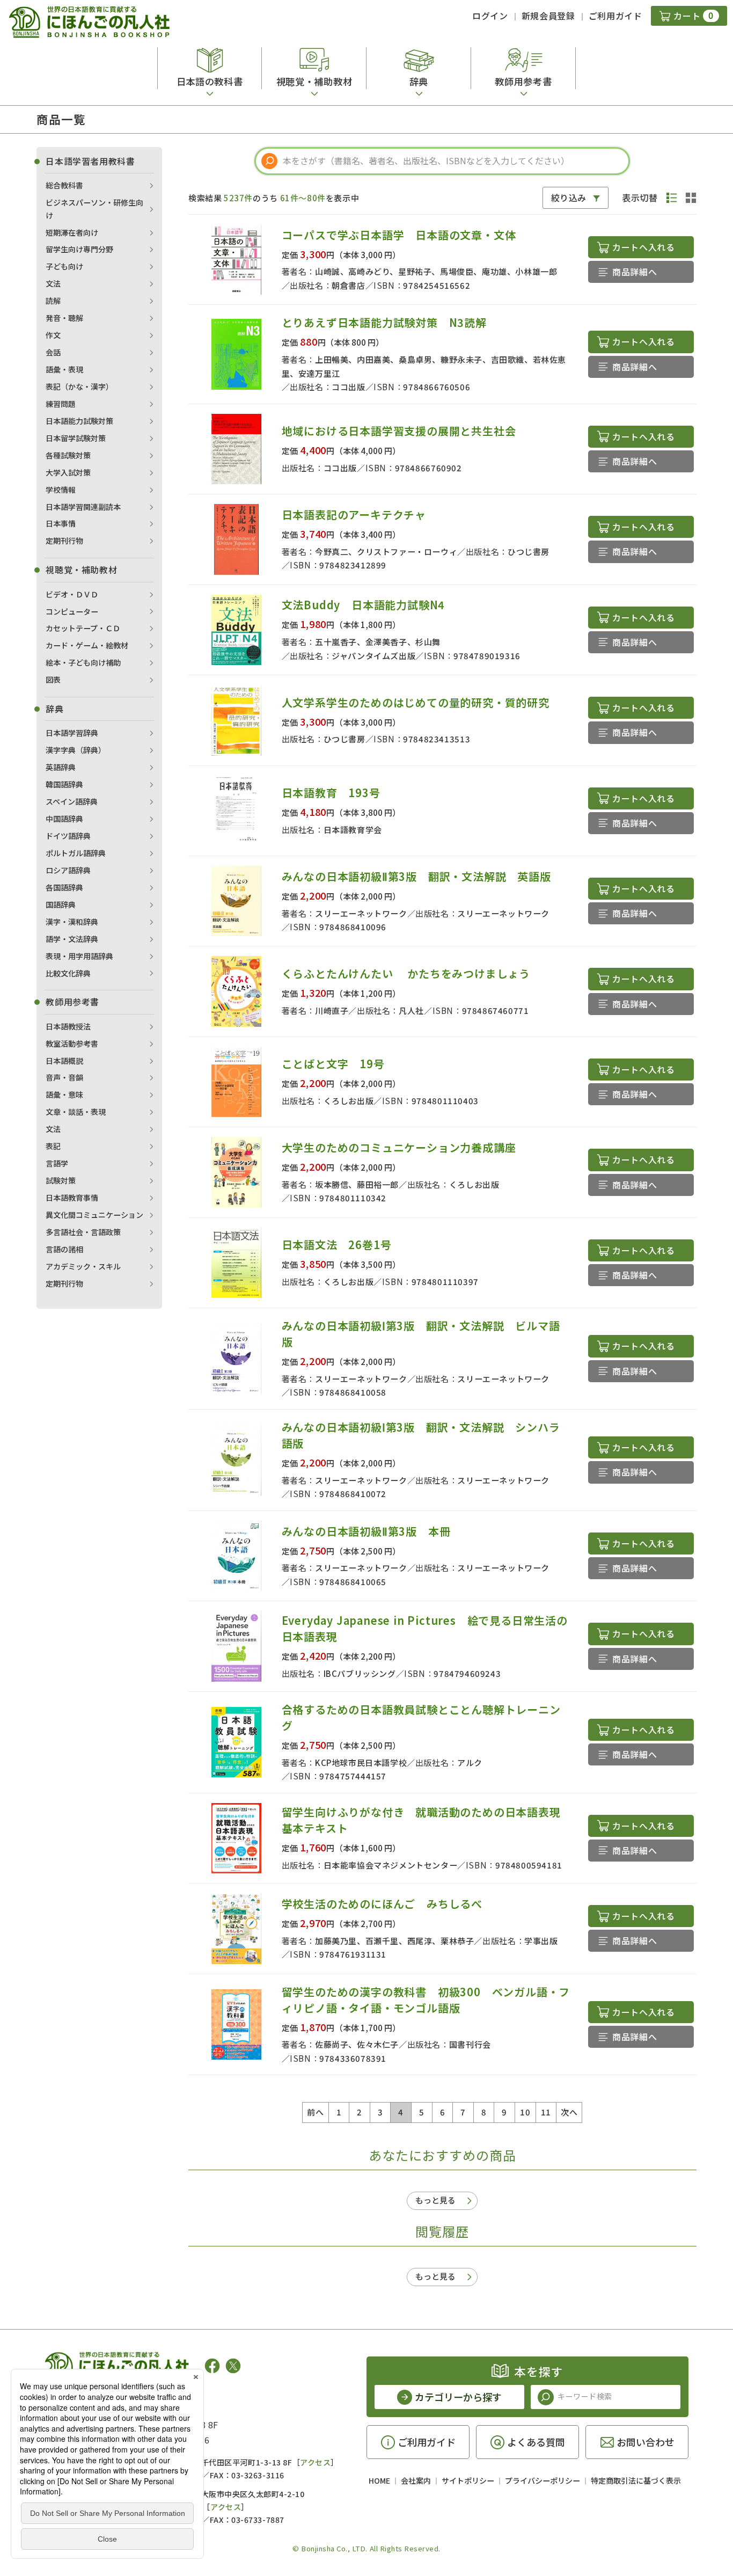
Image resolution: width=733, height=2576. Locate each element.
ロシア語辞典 (68, 870)
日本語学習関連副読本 (83, 507)
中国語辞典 (64, 819)
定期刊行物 (64, 541)
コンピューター (72, 611)
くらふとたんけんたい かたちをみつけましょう (406, 973)
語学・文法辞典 (72, 939)
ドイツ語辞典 (68, 836)
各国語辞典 (64, 887)
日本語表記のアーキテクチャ (354, 515)
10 (525, 2112)
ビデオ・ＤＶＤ (72, 594)
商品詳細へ (635, 272)
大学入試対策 (68, 472)
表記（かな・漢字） (79, 386)
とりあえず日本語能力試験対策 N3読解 (384, 322)
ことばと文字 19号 (333, 1064)
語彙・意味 (64, 1094)
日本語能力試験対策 (79, 421)
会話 (53, 352)
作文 (53, 335)
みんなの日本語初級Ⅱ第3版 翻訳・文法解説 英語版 (422, 876)
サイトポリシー (468, 2480)
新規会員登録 (548, 16)
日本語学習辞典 (72, 733)
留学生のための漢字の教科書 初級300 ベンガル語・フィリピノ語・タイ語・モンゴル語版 (426, 2000)
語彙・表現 (64, 369)
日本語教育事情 (72, 1198)
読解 (53, 301)
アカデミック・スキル (83, 1266)
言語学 (57, 1163)
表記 (53, 1146)
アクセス (315, 2462)
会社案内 (416, 2480)
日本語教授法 (68, 1026)
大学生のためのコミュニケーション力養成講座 (399, 1147)
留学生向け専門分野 (79, 249)
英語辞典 (61, 767)
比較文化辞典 (68, 973)
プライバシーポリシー (543, 2480)
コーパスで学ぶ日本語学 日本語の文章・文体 (399, 235)
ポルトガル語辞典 (76, 853)
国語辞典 (61, 904)
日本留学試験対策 (76, 438)
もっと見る (435, 2200)
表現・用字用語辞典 (79, 956)
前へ (315, 2112)
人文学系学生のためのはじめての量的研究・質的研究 (416, 702)
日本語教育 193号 (331, 793)
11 (546, 2112)
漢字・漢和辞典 (72, 922)
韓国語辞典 (64, 784)
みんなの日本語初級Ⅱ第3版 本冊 (366, 1531)
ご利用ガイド (615, 16)
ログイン (490, 16)
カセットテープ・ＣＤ (83, 628)
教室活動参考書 (72, 1043)
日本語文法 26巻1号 (337, 1245)
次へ (569, 2112)
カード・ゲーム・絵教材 (87, 645)
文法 (53, 283)
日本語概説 (64, 1061)
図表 (53, 680)
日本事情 (61, 523)
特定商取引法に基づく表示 (636, 2480)
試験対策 (61, 1180)
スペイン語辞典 (72, 801)
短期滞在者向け (72, 232)
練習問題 (61, 404)
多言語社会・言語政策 (83, 1232)
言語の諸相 (64, 1249)
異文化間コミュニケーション (94, 1215)
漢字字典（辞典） (76, 750)
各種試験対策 (68, 455)
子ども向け (64, 266)
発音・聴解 (64, 318)
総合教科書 (64, 185)
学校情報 (61, 490)
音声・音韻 (64, 1077)
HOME (379, 2480)
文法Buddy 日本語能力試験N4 (364, 605)
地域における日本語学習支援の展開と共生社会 (399, 431)
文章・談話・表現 (76, 1112)
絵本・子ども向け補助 (83, 662)
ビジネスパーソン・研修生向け (94, 209)
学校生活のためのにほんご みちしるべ (382, 1904)
